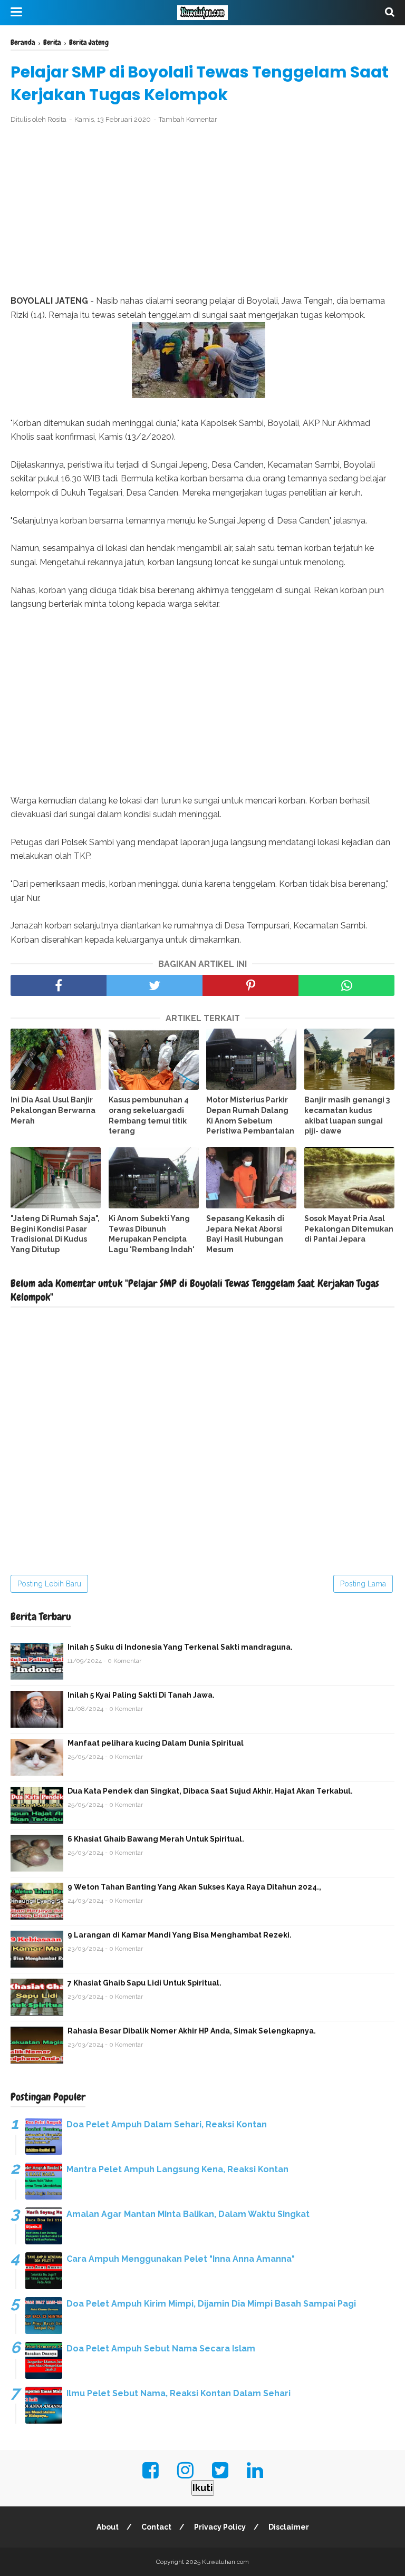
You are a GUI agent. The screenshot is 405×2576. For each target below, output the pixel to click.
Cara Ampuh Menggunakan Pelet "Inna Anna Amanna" (181, 2259)
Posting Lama (363, 1584)
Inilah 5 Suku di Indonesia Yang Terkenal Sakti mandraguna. (180, 1647)
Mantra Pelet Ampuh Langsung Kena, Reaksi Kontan (177, 2169)
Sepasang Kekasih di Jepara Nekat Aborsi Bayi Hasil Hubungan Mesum (245, 1234)
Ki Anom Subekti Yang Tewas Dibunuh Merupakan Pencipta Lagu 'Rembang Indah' (152, 1234)
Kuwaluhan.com (225, 2562)
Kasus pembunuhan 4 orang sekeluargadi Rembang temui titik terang (149, 1115)
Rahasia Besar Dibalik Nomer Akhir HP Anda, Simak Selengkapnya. (192, 2031)
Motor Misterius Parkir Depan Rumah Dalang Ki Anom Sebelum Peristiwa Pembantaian (250, 1115)
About (108, 2527)
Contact (156, 2527)
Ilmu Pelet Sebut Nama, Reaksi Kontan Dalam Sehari (179, 2393)
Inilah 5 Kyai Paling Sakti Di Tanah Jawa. (141, 1695)
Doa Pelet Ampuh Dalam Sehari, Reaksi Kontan (167, 2124)
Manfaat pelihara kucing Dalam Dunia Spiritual (156, 1743)
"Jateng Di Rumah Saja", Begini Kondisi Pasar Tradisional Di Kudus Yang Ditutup (55, 1234)
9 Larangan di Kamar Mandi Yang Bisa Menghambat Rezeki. (180, 1935)
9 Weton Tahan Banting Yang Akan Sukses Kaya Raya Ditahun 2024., (194, 1887)
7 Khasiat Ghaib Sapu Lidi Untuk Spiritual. (144, 1983)
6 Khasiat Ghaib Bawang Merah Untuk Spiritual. (156, 1839)
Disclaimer (289, 2527)
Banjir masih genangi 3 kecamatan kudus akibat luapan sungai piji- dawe (347, 1115)
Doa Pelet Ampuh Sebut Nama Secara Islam (161, 2349)
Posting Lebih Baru (49, 1584)
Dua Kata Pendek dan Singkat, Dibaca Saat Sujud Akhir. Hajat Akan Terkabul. (210, 1791)
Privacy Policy (220, 2527)
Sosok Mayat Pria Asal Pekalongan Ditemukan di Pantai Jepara (349, 1229)
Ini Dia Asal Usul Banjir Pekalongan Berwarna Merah (53, 1110)
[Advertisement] (202, 210)
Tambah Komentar (188, 119)
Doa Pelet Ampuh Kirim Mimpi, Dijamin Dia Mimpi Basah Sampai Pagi (211, 2304)
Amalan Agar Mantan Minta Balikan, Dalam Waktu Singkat (188, 2214)
